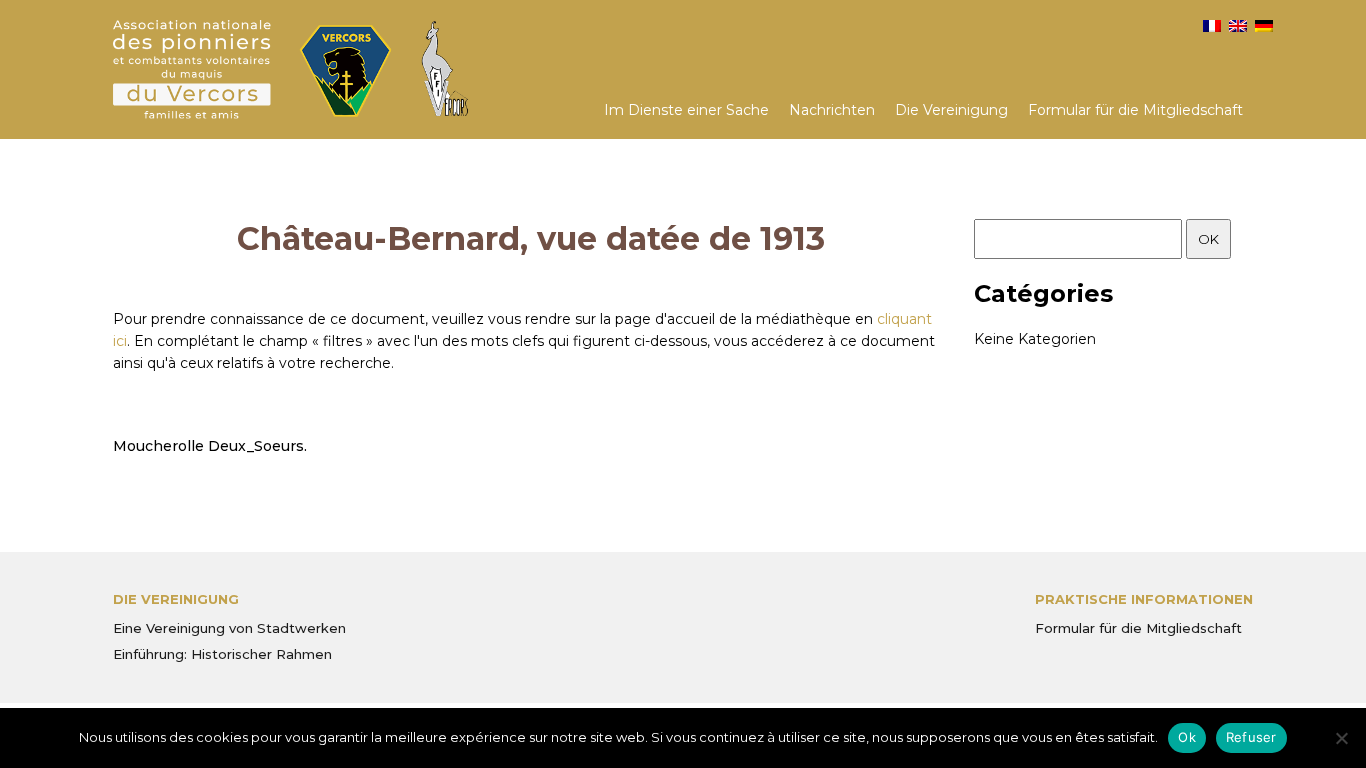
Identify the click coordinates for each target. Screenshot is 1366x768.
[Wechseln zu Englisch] (1238, 26)
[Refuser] (1341, 738)
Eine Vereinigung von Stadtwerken (229, 628)
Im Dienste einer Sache (686, 110)
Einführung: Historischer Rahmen (222, 654)
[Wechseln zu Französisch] (1212, 26)
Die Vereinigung (951, 110)
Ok (1187, 737)
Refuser (1251, 737)
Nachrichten (832, 110)
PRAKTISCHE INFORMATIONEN (1144, 599)
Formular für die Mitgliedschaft (1135, 110)
